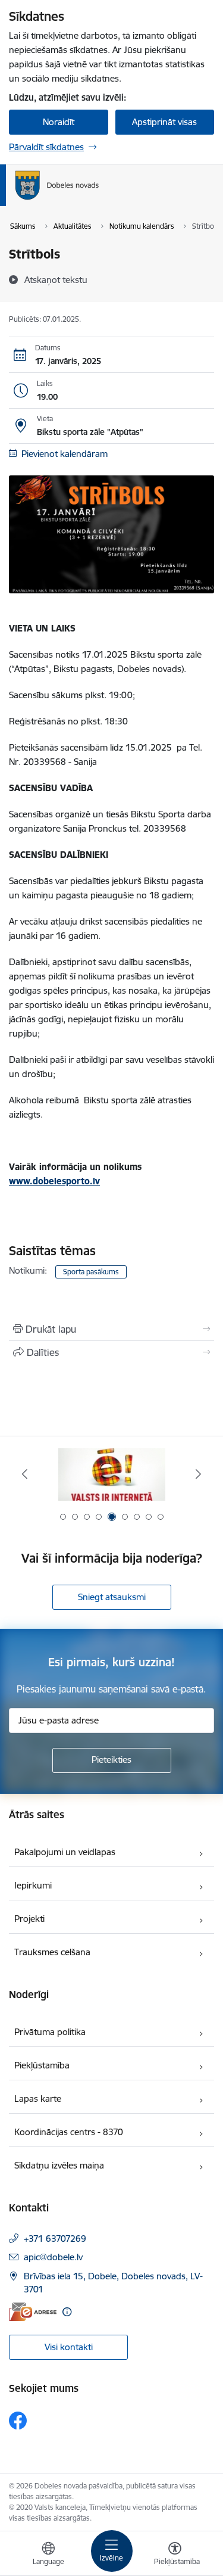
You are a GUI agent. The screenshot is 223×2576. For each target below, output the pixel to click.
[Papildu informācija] (67, 2312)
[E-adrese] (33, 2312)
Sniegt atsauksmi (112, 1597)
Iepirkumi (33, 1885)
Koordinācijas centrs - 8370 (69, 2132)
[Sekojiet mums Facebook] (18, 2421)
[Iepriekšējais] (25, 1474)
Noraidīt (59, 122)
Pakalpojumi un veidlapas (65, 1852)
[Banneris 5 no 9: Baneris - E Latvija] (112, 1474)
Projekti (29, 1919)
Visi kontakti (69, 2347)
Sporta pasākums (91, 1272)
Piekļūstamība (42, 2065)
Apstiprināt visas (164, 122)
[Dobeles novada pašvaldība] (99, 200)
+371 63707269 (55, 2239)
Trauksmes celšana (52, 1952)
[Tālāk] (198, 1474)
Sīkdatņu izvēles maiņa (59, 2165)
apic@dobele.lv (53, 2257)
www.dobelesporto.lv (54, 1181)
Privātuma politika (50, 2032)
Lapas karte (38, 2099)
